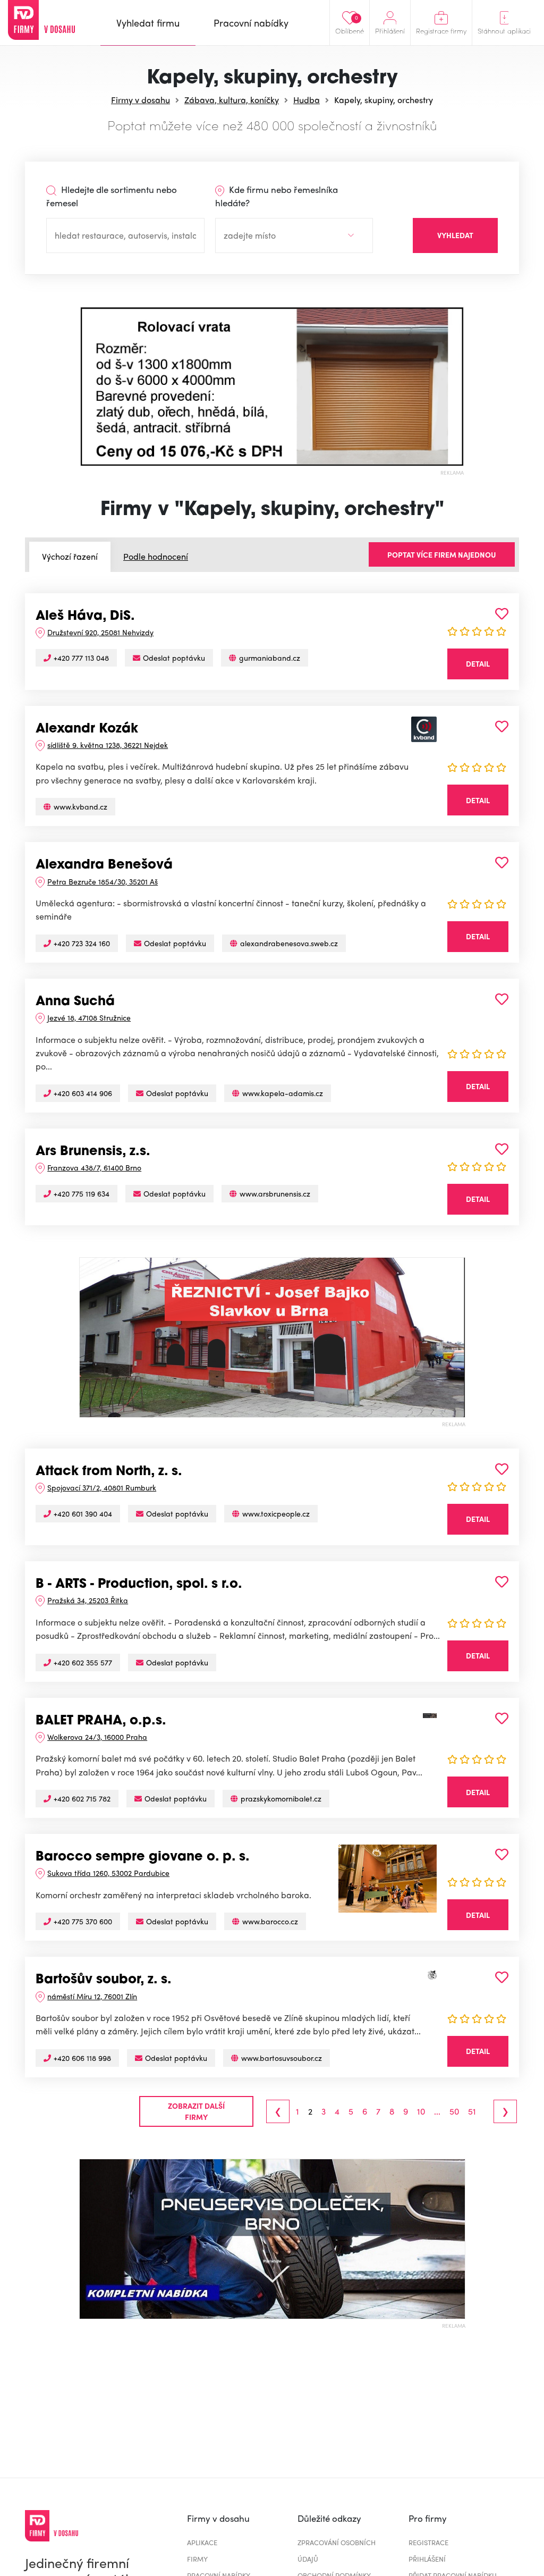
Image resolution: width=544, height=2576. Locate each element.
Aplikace (202, 2542)
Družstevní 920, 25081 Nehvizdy (100, 632)
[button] (90, 386)
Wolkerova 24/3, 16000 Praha (97, 1737)
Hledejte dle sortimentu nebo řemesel (112, 196)
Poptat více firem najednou (442, 554)
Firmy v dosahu (141, 100)
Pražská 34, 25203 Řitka (88, 1600)
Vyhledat (455, 235)
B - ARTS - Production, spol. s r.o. (139, 1585)
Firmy (197, 2559)
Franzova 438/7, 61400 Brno (94, 1167)
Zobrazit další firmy (196, 2111)
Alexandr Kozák (87, 729)
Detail (478, 663)
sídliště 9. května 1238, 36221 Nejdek (108, 745)
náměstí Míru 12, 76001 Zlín (92, 1996)
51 (472, 2111)
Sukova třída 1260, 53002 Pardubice (108, 1873)
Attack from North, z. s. (109, 1472)
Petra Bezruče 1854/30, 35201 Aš (103, 881)
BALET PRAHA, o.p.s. (101, 1721)
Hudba (307, 100)
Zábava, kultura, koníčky (232, 100)
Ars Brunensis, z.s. (93, 1152)
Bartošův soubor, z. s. (104, 1980)
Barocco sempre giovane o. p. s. (143, 1857)
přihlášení (427, 2559)
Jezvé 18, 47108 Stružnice (89, 1017)
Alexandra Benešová (104, 865)
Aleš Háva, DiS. (85, 617)
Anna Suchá (75, 1002)
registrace (428, 2542)
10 (421, 2111)
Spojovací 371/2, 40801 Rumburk (102, 1487)
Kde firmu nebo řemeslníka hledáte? (277, 196)
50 (454, 2111)
